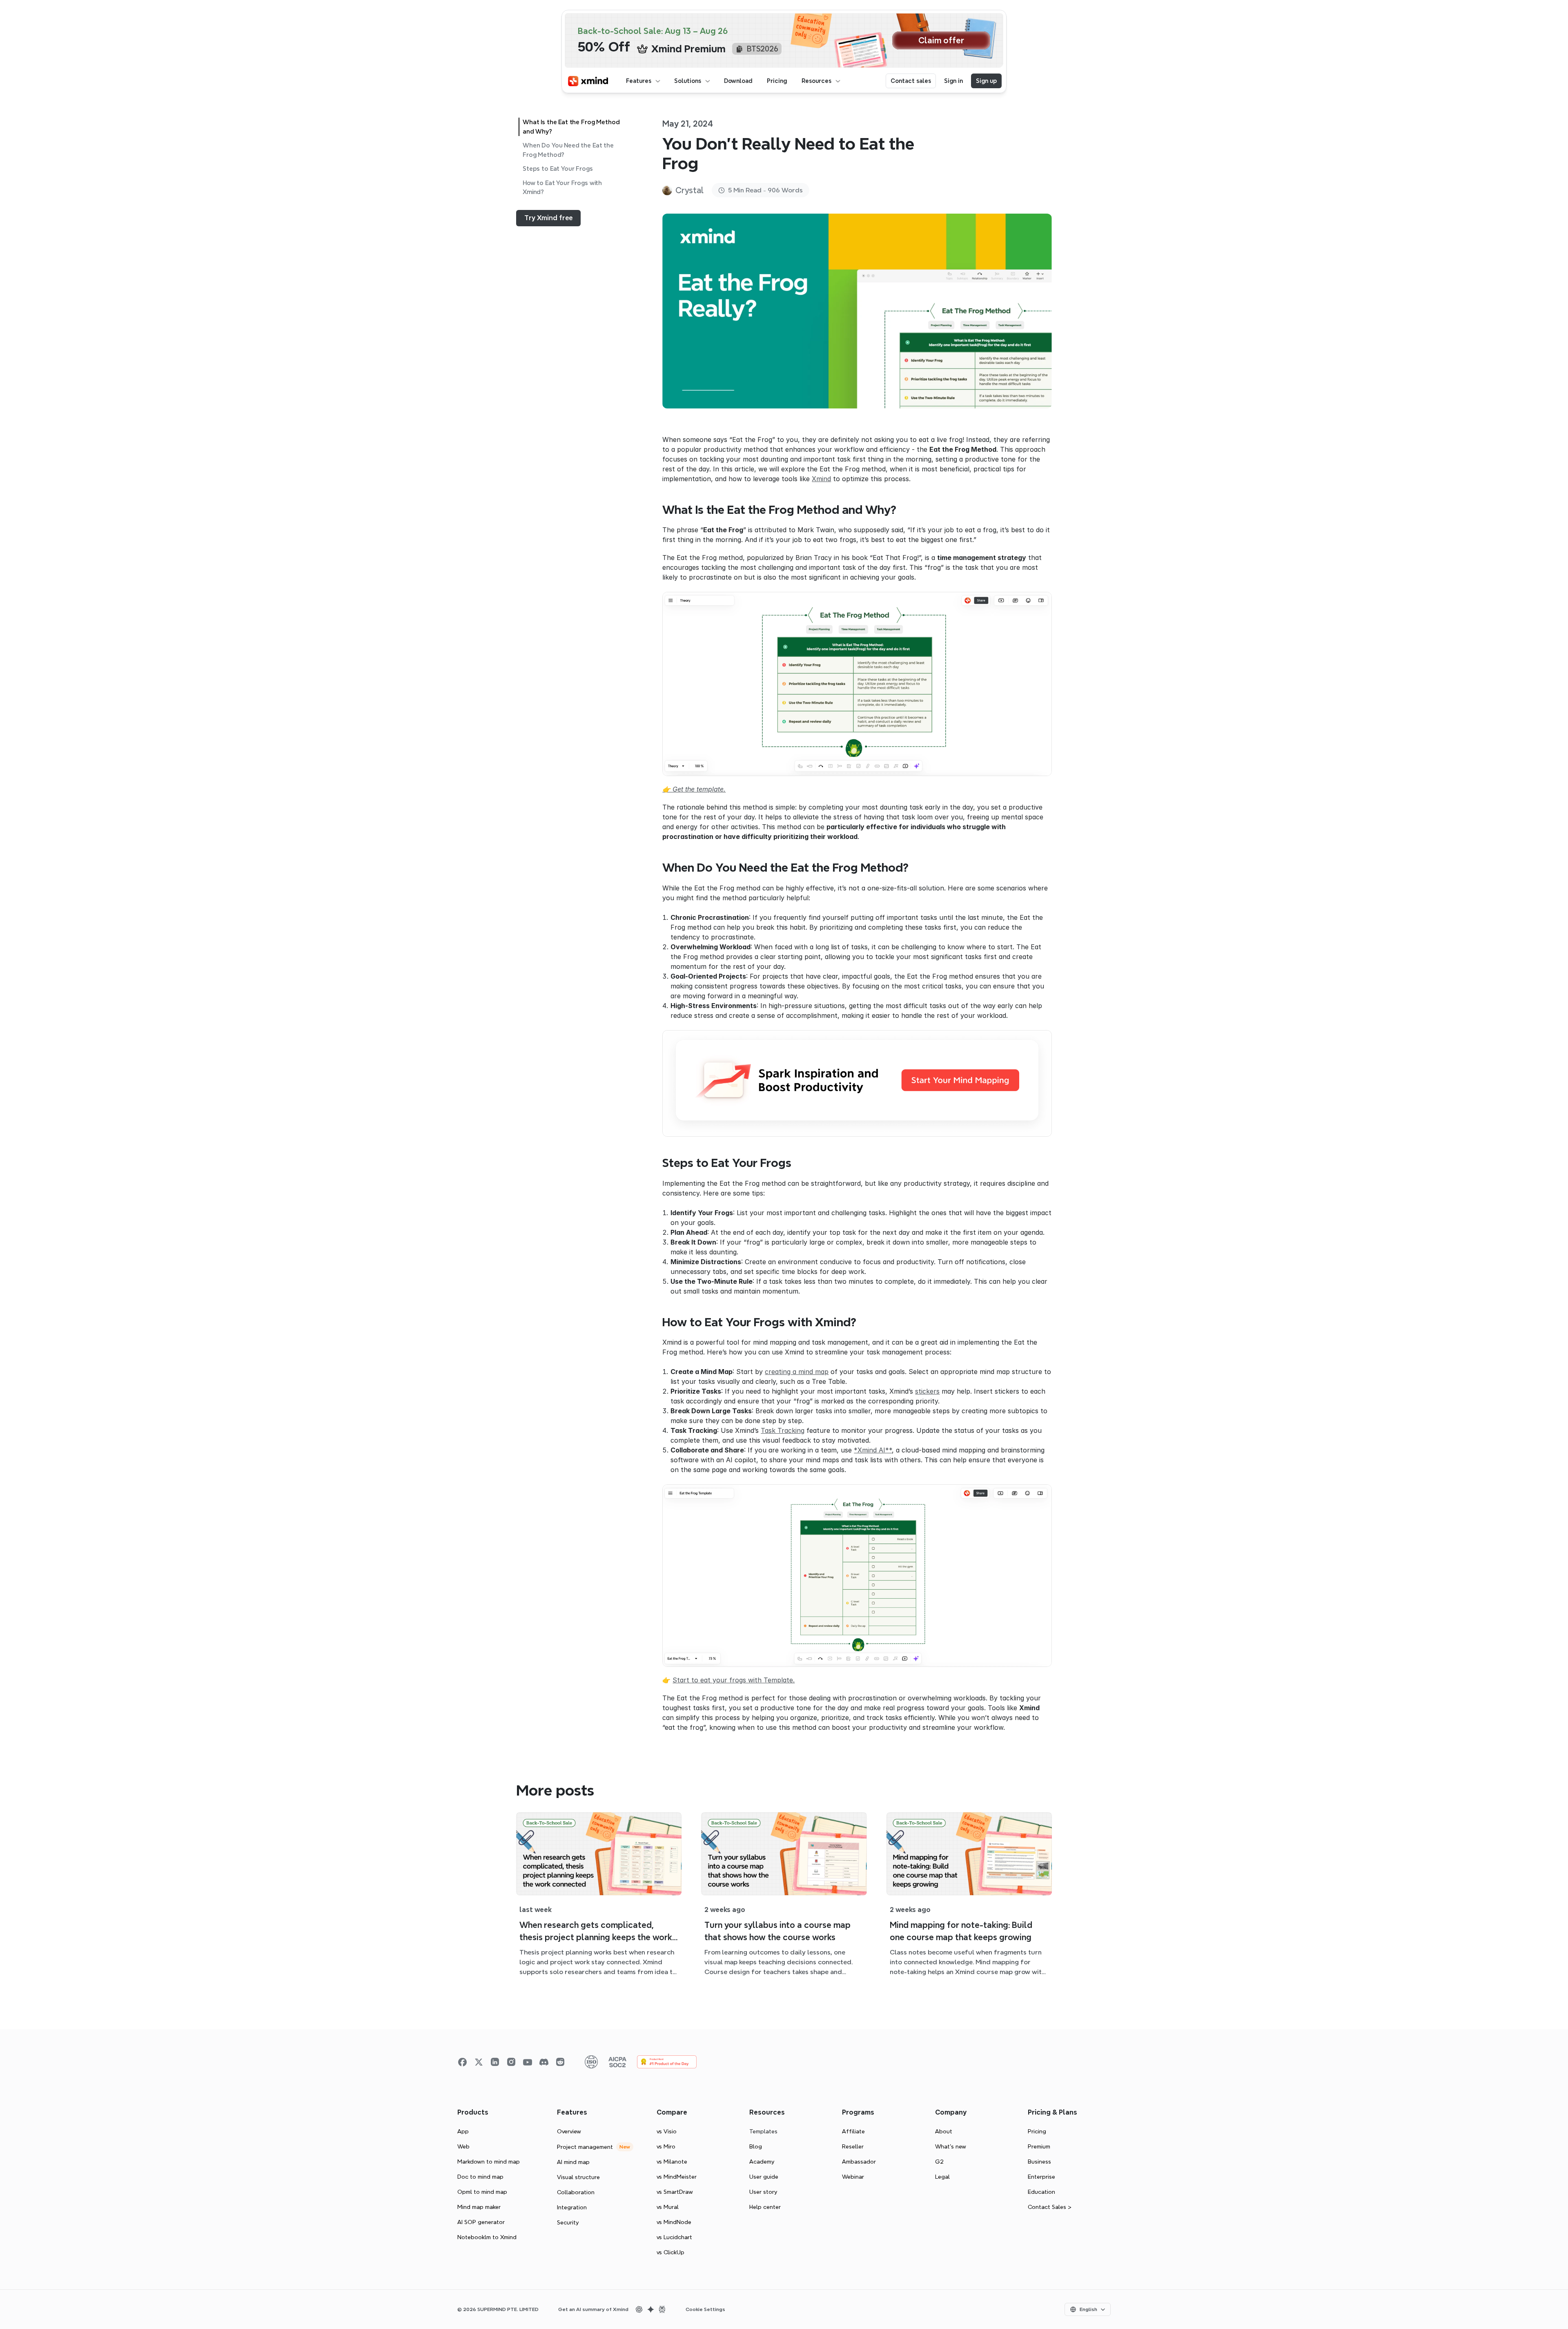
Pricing (1037, 2131)
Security (568, 2222)
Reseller (853, 2146)
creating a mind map (797, 1372)
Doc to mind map (480, 2177)
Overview (569, 2131)
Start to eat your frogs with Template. (734, 1680)
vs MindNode (674, 2222)
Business (1039, 2162)
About (944, 2131)
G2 (939, 2162)
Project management (585, 2147)
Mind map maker (479, 2207)
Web (463, 2146)
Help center (765, 2207)
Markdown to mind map (489, 2162)
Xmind (821, 479)
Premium (1039, 2146)
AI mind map (573, 2162)
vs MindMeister (677, 2177)
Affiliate (853, 2131)
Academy (762, 2162)
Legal (942, 2177)
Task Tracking (783, 1430)
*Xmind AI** (873, 1450)
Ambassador (859, 2162)
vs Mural (668, 2207)
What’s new (951, 2146)
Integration (572, 2207)
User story (763, 2192)
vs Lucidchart (674, 2237)
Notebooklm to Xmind (487, 2237)
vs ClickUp (670, 2252)
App (463, 2131)
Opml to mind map (482, 2192)
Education (1041, 2192)
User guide (764, 2177)
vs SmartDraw (675, 2192)
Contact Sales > (1050, 2207)
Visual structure (578, 2177)
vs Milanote (672, 2162)
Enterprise (1041, 2177)
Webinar (853, 2177)
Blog (756, 2146)
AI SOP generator (481, 2222)
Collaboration (576, 2192)
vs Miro (666, 2146)
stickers (927, 1391)
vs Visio (667, 2131)
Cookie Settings (705, 2309)
